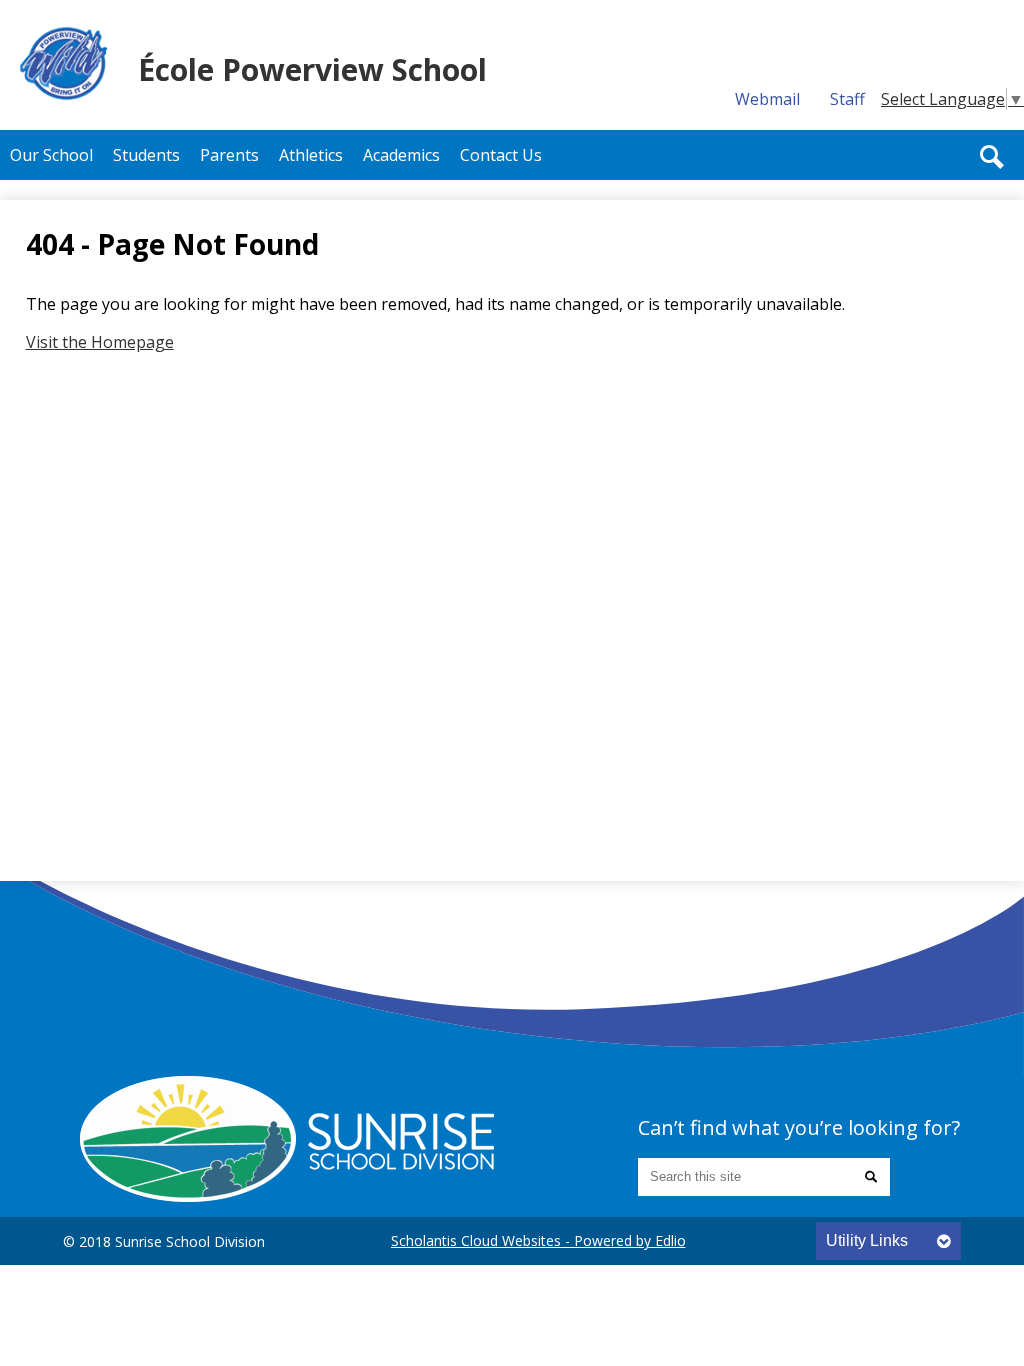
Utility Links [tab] (867, 1240)
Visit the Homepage (100, 342)
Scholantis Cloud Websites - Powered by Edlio (538, 1240)
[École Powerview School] (287, 1139)
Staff (847, 99)
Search (992, 157)
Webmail (767, 99)
